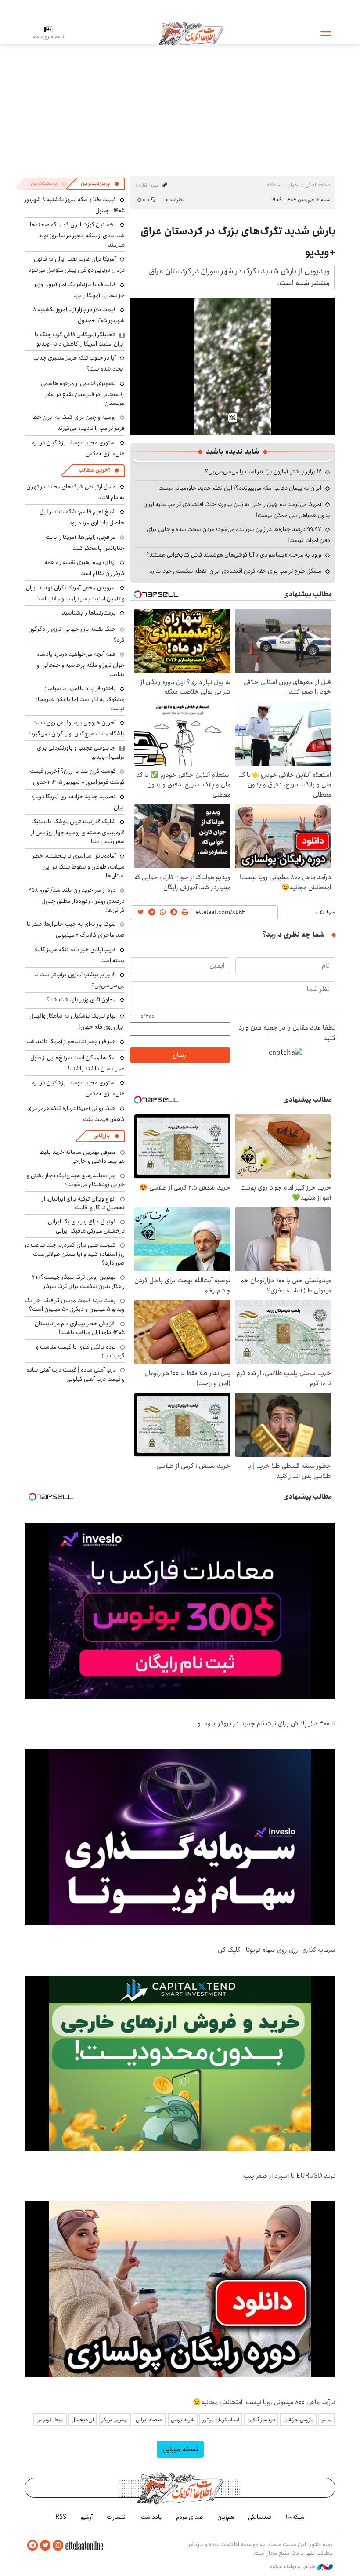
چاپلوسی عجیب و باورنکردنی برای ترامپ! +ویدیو (81, 752)
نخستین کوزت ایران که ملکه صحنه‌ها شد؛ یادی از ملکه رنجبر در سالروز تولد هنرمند (77, 235)
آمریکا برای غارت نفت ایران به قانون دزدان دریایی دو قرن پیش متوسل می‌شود (76, 264)
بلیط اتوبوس (50, 2420)
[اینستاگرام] (58, 2545)
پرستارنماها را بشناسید (89, 613)
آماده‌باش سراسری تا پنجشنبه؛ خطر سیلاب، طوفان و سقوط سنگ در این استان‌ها (79, 866)
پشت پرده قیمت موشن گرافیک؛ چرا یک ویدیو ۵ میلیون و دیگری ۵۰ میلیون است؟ (75, 1305)
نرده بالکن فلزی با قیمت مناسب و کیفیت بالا (80, 1351)
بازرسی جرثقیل (298, 2420)
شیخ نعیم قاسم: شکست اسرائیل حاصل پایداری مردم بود (82, 517)
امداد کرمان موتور (221, 2420)
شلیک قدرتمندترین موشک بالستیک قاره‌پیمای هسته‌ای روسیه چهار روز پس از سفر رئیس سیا (78, 831)
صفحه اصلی (318, 185)
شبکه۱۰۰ (295, 2517)
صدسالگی (260, 2517)
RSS (61, 2517)
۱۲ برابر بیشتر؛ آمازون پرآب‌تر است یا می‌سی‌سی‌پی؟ (263, 472)
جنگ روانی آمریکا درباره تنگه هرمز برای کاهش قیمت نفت (76, 1114)
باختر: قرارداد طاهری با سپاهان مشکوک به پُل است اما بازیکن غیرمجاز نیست (80, 698)
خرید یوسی (183, 2420)
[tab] (100, 184)
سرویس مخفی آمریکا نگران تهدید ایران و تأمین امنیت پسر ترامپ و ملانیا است (75, 593)
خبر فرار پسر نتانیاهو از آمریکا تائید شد (71, 1041)
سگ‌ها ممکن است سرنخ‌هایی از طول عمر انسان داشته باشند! (77, 1063)
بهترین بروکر (115, 2420)
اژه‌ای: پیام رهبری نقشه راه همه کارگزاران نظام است (85, 568)
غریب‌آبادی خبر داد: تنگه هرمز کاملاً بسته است (79, 955)
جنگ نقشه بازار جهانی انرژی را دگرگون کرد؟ (76, 635)
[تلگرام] (32, 2545)
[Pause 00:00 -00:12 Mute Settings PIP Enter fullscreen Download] (233, 367)
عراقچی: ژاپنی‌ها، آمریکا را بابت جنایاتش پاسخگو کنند (85, 543)
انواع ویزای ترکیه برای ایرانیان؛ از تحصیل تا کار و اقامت (83, 1203)
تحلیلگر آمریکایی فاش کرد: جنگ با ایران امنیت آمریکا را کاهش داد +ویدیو (80, 339)
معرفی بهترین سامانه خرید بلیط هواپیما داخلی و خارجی (82, 1157)
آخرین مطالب (94, 470)
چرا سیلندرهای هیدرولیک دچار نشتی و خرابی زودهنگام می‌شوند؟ (76, 1180)
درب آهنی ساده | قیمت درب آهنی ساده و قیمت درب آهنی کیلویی (76, 1374)
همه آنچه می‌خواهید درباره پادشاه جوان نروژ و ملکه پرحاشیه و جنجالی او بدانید (81, 664)
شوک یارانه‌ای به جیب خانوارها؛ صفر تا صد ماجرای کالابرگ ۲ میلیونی (76, 930)
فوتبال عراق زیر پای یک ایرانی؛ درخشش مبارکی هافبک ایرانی (86, 1226)
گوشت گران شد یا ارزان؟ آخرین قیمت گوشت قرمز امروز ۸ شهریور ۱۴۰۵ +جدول (77, 777)
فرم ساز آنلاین (261, 2420)
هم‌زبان (226, 2517)
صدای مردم (190, 2517)
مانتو (326, 2420)
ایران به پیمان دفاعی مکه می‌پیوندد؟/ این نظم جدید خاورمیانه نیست (240, 488)
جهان (293, 185)
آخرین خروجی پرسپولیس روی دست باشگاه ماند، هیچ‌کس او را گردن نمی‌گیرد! (77, 728)
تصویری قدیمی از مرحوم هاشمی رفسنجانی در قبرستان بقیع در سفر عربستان (83, 393)
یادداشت (151, 2517)
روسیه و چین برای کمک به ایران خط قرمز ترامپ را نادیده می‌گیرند (79, 423)
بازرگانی (101, 1136)
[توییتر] (45, 2545)
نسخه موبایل (180, 2449)
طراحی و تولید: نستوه (293, 2567)
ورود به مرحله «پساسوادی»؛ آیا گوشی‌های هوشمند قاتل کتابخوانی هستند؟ (234, 555)
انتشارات (117, 2517)
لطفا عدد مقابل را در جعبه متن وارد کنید (287, 1033)
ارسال (180, 1055)
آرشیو (86, 2517)
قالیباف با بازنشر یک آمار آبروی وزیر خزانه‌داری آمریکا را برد (79, 290)
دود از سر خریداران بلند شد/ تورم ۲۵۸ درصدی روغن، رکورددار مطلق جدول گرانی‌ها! (76, 900)
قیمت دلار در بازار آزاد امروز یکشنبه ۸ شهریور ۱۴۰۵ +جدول (79, 315)
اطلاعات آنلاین (191, 33)
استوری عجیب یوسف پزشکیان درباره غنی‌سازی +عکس (78, 448)
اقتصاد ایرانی (149, 2420)
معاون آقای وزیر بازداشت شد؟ (81, 1000)
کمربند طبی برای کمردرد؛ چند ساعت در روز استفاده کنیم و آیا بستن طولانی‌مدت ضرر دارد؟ (75, 1254)
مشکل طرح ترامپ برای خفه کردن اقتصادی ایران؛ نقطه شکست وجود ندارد (235, 571)
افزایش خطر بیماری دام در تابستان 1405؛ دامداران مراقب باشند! (80, 1328)
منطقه (274, 185)
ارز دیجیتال (83, 2420)
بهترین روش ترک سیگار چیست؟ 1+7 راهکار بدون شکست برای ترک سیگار (78, 1281)
